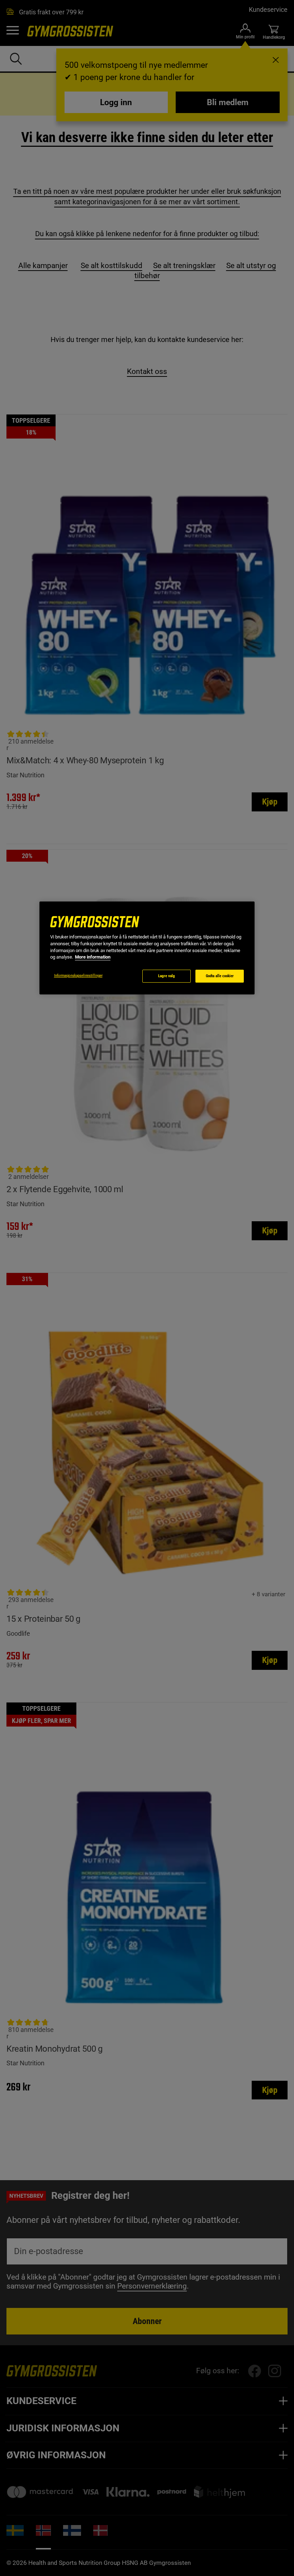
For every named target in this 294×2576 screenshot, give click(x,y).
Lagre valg (167, 976)
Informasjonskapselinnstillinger (78, 976)
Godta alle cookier (220, 976)
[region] (147, 948)
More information (93, 957)
